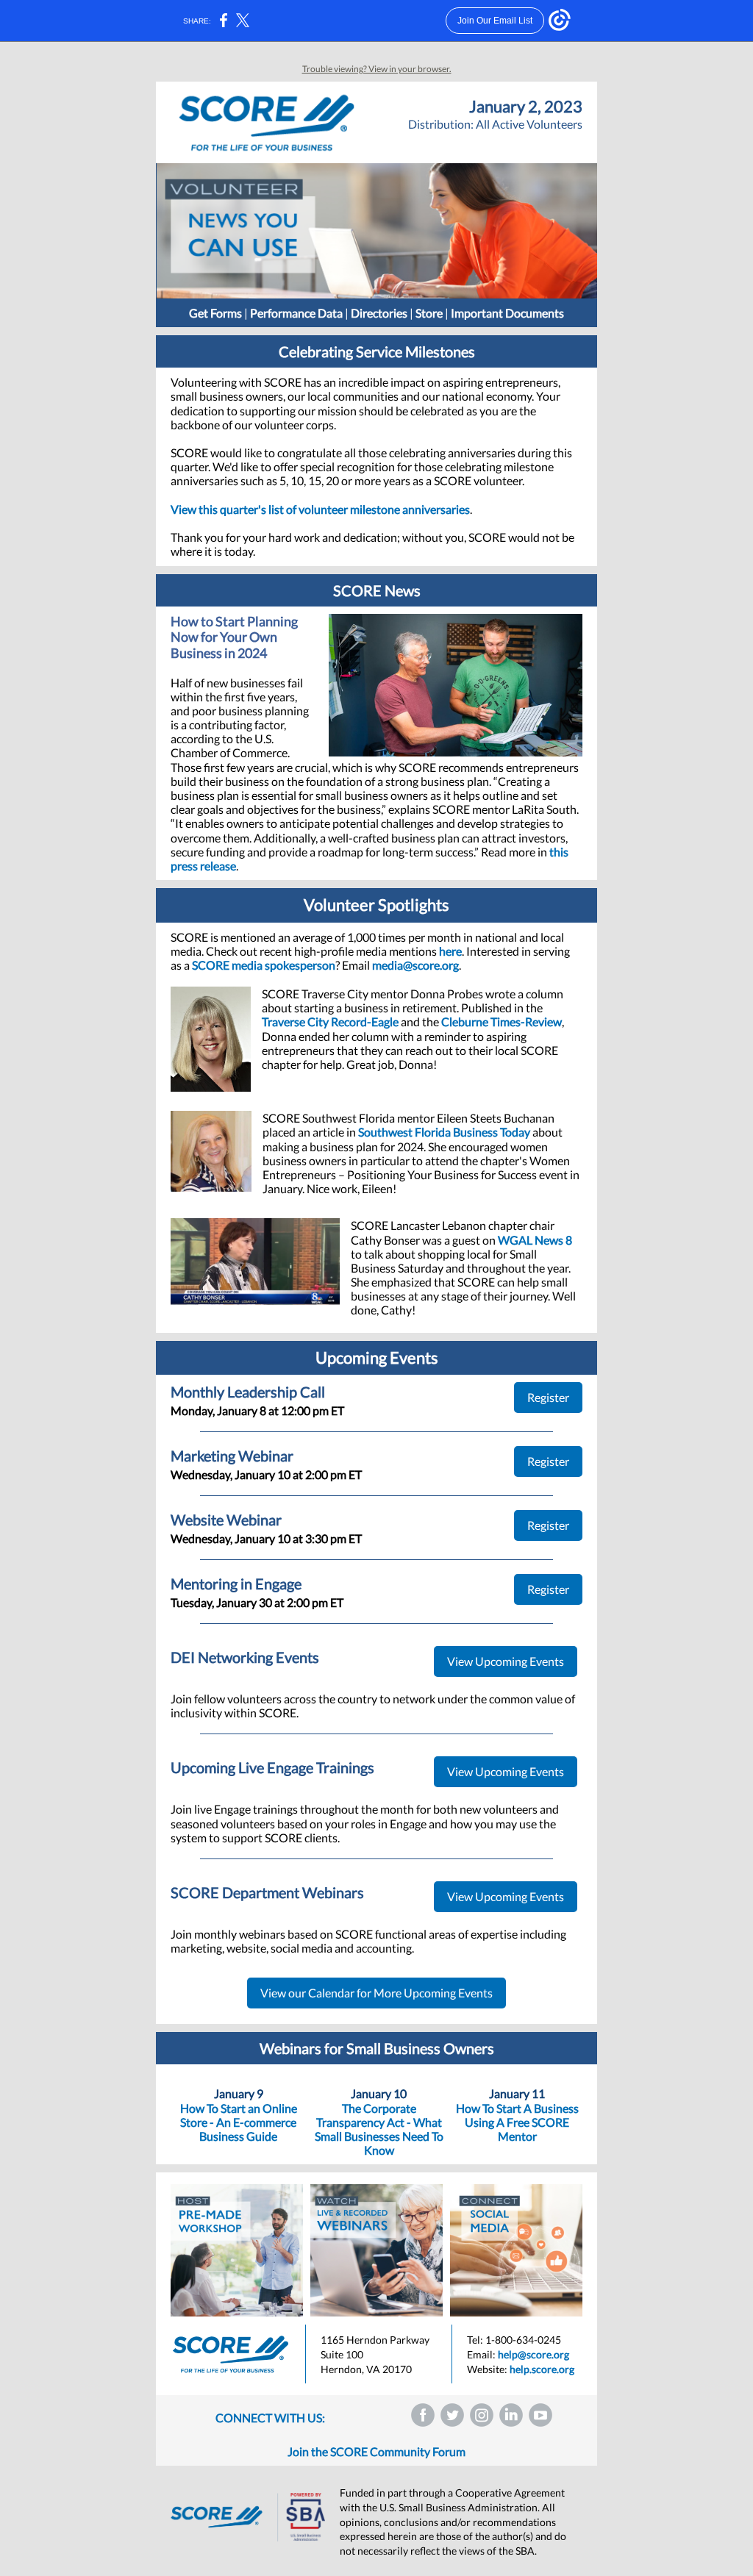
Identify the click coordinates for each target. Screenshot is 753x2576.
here (450, 951)
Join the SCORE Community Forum (376, 2451)
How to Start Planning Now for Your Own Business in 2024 (234, 637)
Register (548, 1397)
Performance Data (296, 313)
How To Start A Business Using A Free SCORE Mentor (517, 2122)
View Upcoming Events (506, 1661)
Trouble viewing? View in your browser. (377, 69)
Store (429, 313)
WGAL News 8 (535, 1240)
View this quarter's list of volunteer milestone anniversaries (320, 509)
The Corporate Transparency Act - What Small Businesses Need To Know (379, 2129)
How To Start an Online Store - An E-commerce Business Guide (239, 2122)
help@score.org (533, 2354)
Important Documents (507, 313)
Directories (379, 313)
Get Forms (215, 313)
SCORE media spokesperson (264, 965)
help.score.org (542, 2369)
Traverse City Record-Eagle (330, 1022)
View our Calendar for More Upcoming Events (376, 1993)
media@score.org (415, 965)
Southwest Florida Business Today (444, 1132)
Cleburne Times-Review (502, 1022)
